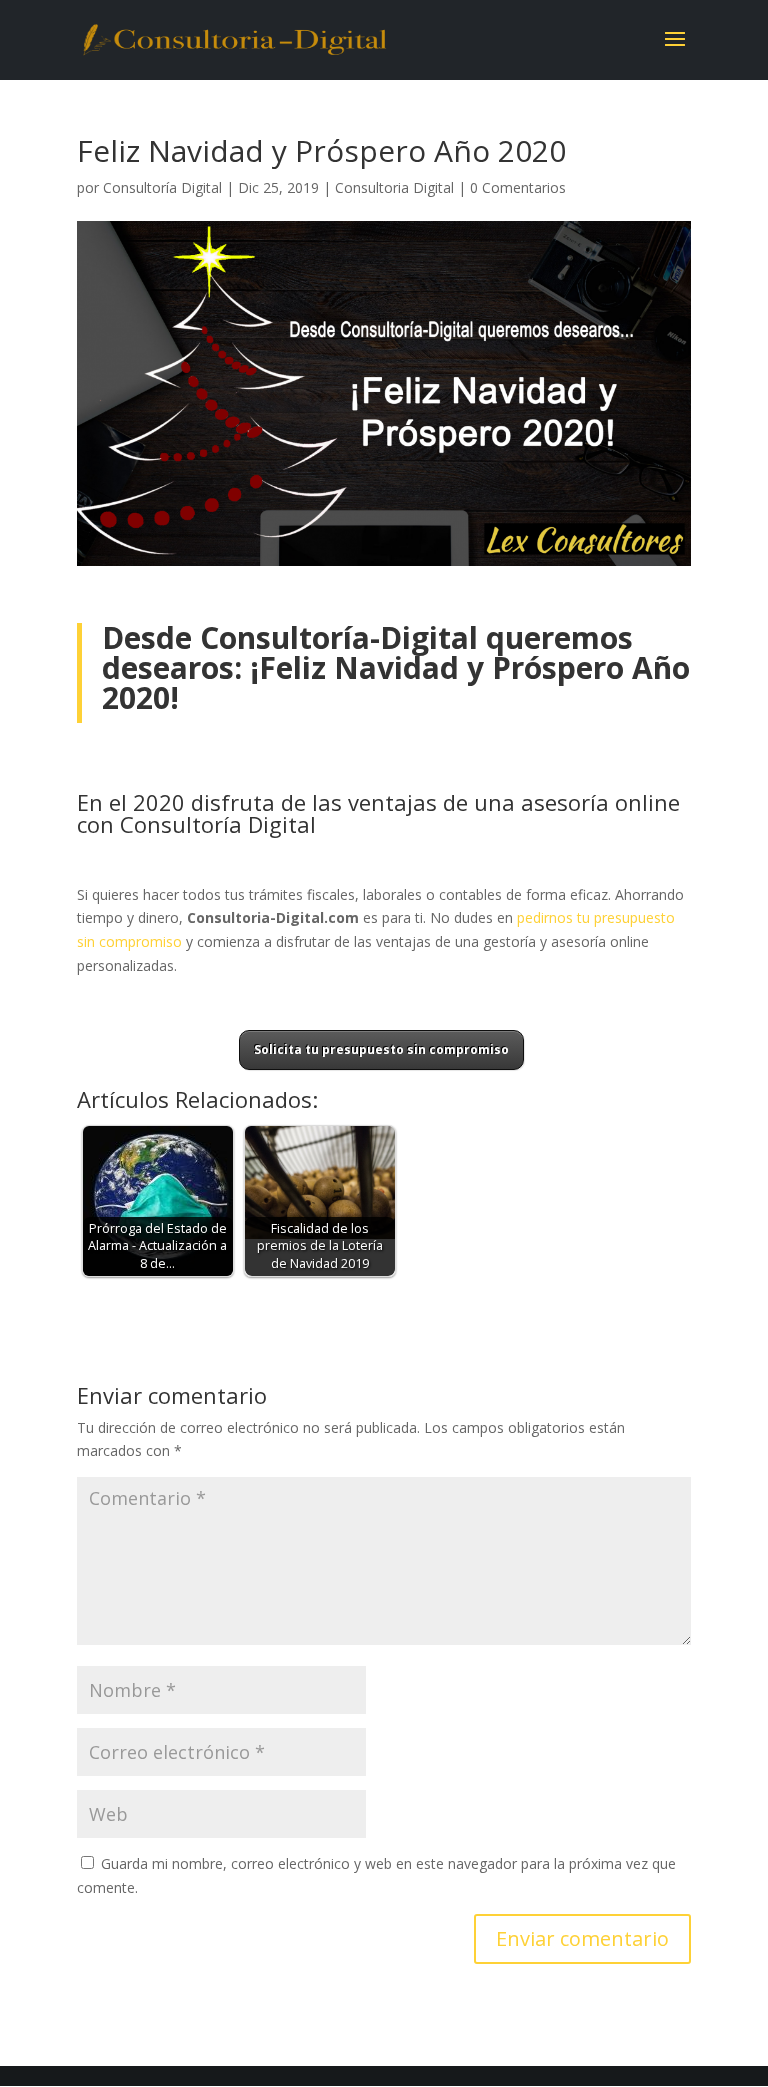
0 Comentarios (518, 187)
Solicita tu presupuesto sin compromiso (381, 1049)
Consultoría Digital (162, 187)
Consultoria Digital (394, 187)
